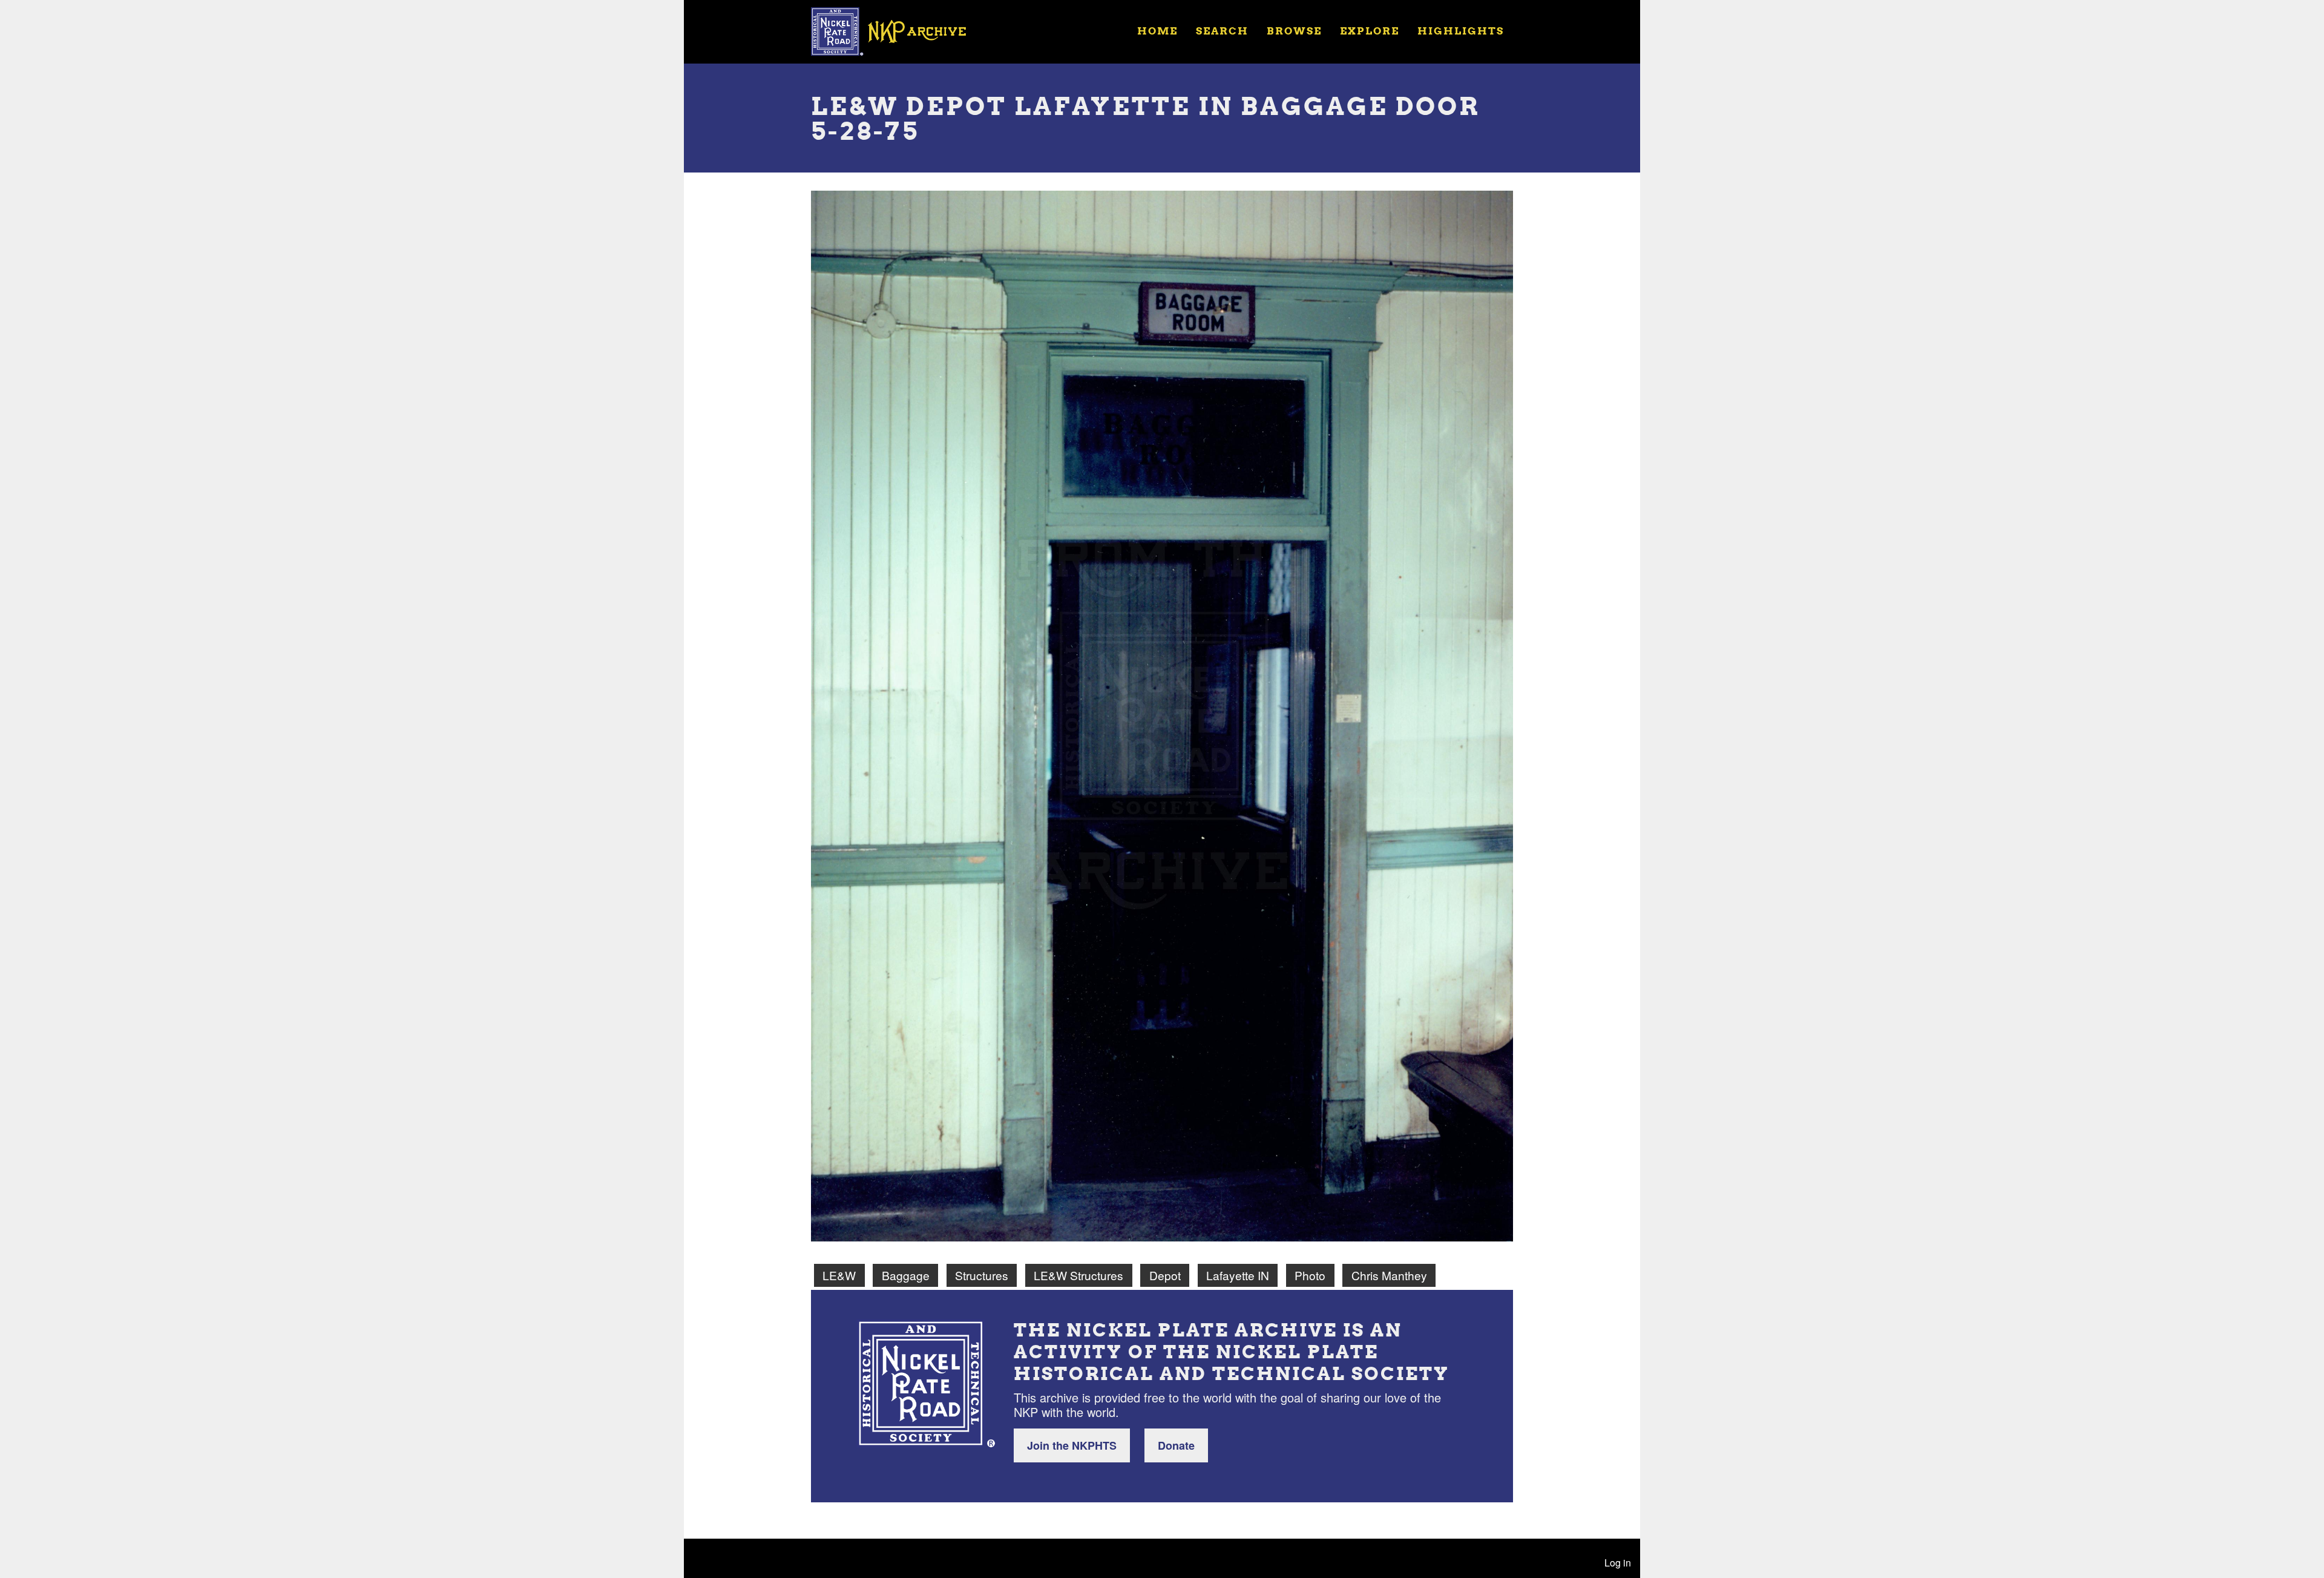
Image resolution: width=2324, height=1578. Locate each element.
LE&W (839, 1275)
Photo (1310, 1275)
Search (1222, 31)
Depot (1165, 1275)
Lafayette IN (1238, 1275)
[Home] (896, 30)
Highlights (1461, 31)
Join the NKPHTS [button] (1072, 1445)
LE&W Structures (1078, 1275)
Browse (1294, 31)
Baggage (906, 1275)
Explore (1370, 31)
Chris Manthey (1389, 1275)
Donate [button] (1176, 1445)
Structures (982, 1275)
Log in (1618, 1563)
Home (1157, 31)
